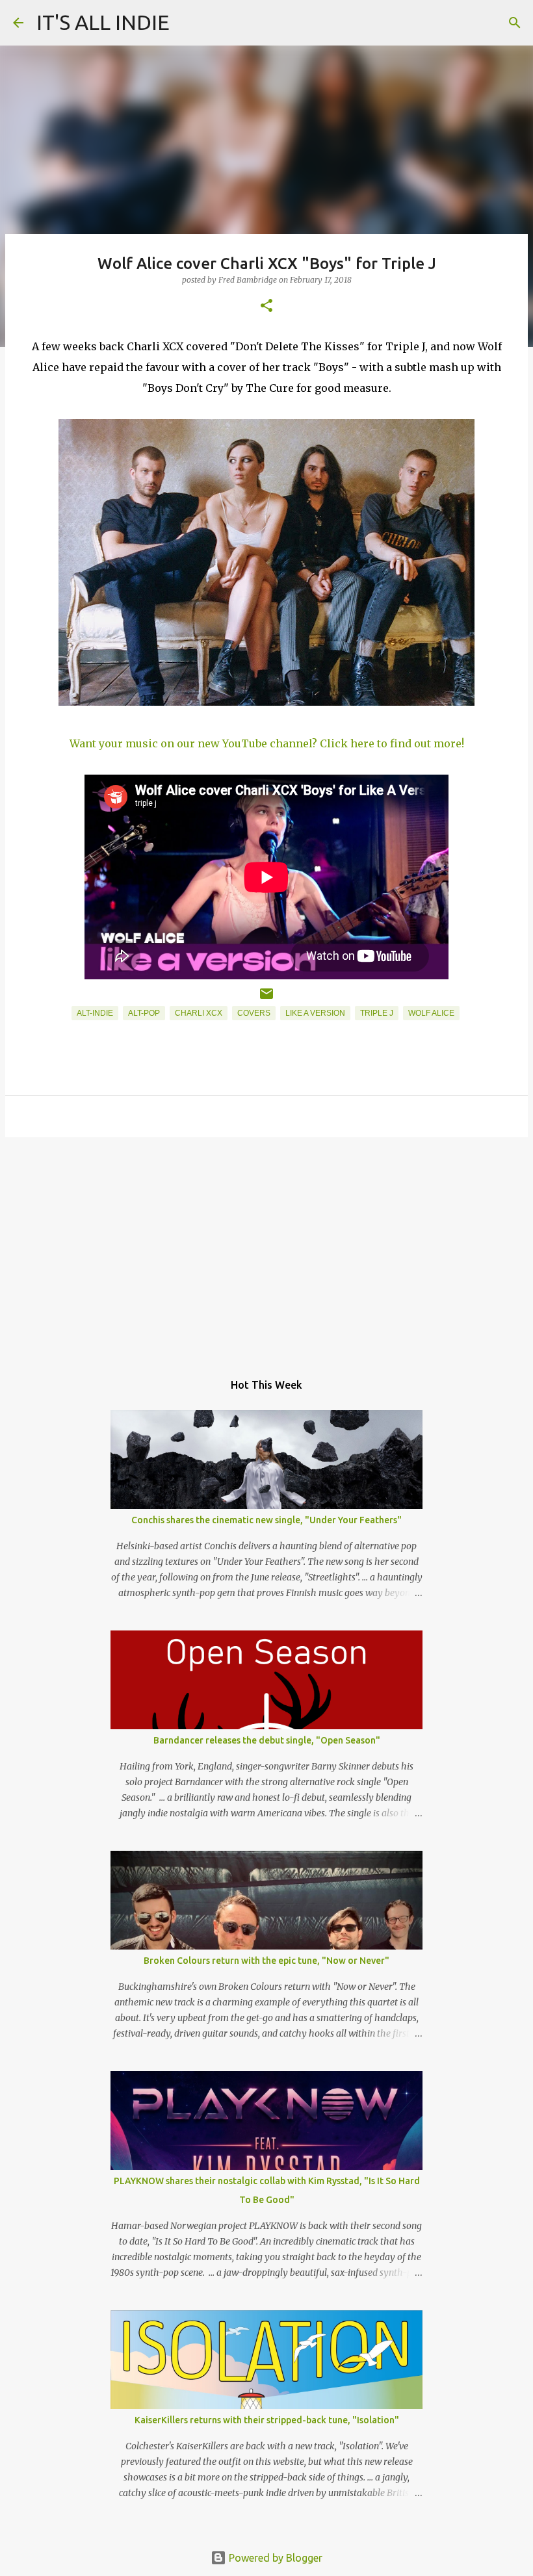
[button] (266, 306)
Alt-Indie (95, 1013)
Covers (254, 1013)
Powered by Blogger (274, 2558)
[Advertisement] (266, 1248)
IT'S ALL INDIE (103, 22)
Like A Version (315, 1013)
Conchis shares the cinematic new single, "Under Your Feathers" (266, 1520)
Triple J (377, 1013)
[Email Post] (266, 999)
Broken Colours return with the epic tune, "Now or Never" (266, 1961)
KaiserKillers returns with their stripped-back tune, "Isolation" (267, 2420)
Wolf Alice (431, 1013)
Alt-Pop (144, 1013)
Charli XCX (199, 1013)
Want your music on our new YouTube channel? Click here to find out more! (267, 743)
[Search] (515, 23)
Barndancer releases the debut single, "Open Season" (267, 1740)
